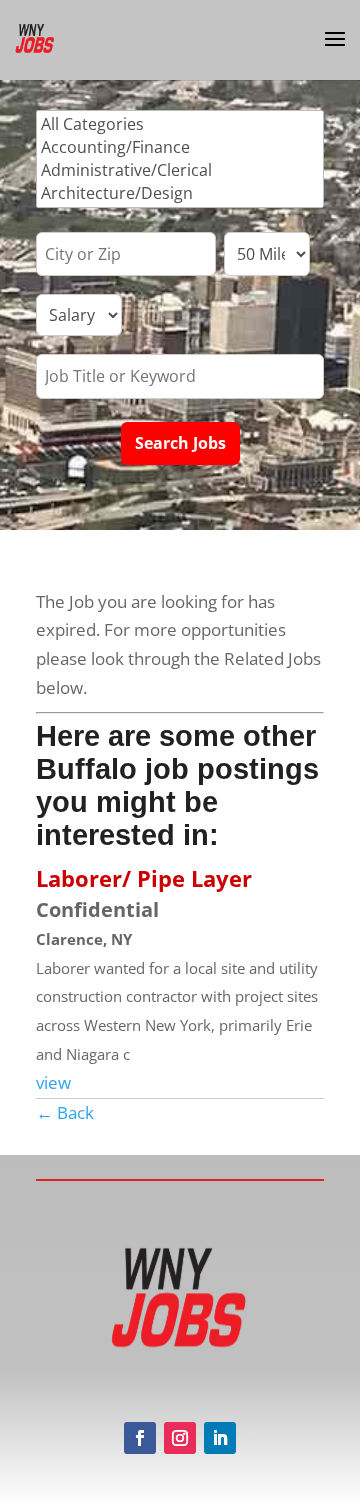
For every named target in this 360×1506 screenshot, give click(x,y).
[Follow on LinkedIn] (220, 1438)
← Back (65, 1112)
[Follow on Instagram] (180, 1438)
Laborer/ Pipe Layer (144, 878)
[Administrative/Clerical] (180, 170)
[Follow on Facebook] (140, 1438)
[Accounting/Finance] (180, 147)
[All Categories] (180, 124)
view (53, 1082)
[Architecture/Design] (180, 193)
